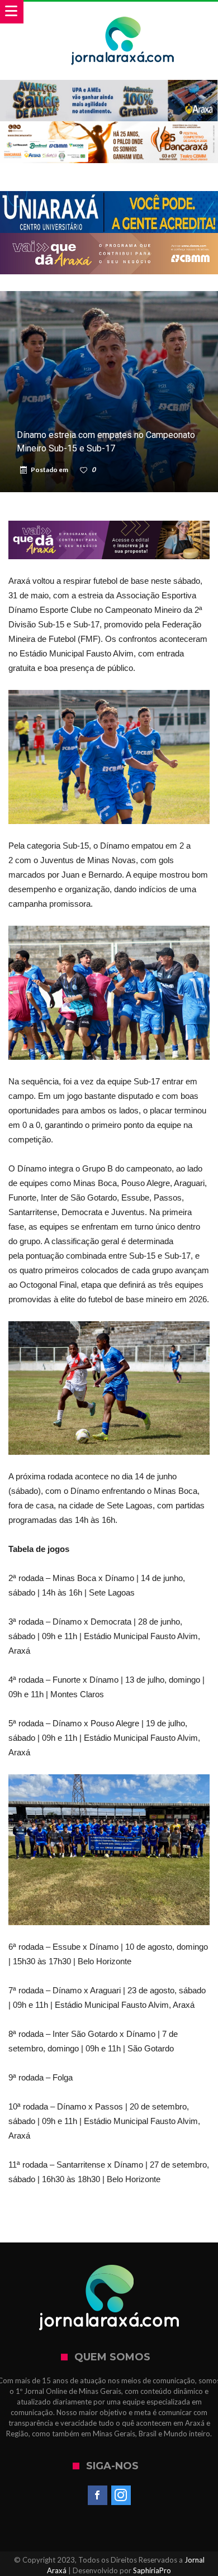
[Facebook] (98, 2496)
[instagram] (121, 2496)
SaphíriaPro (152, 2570)
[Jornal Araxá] (123, 13)
